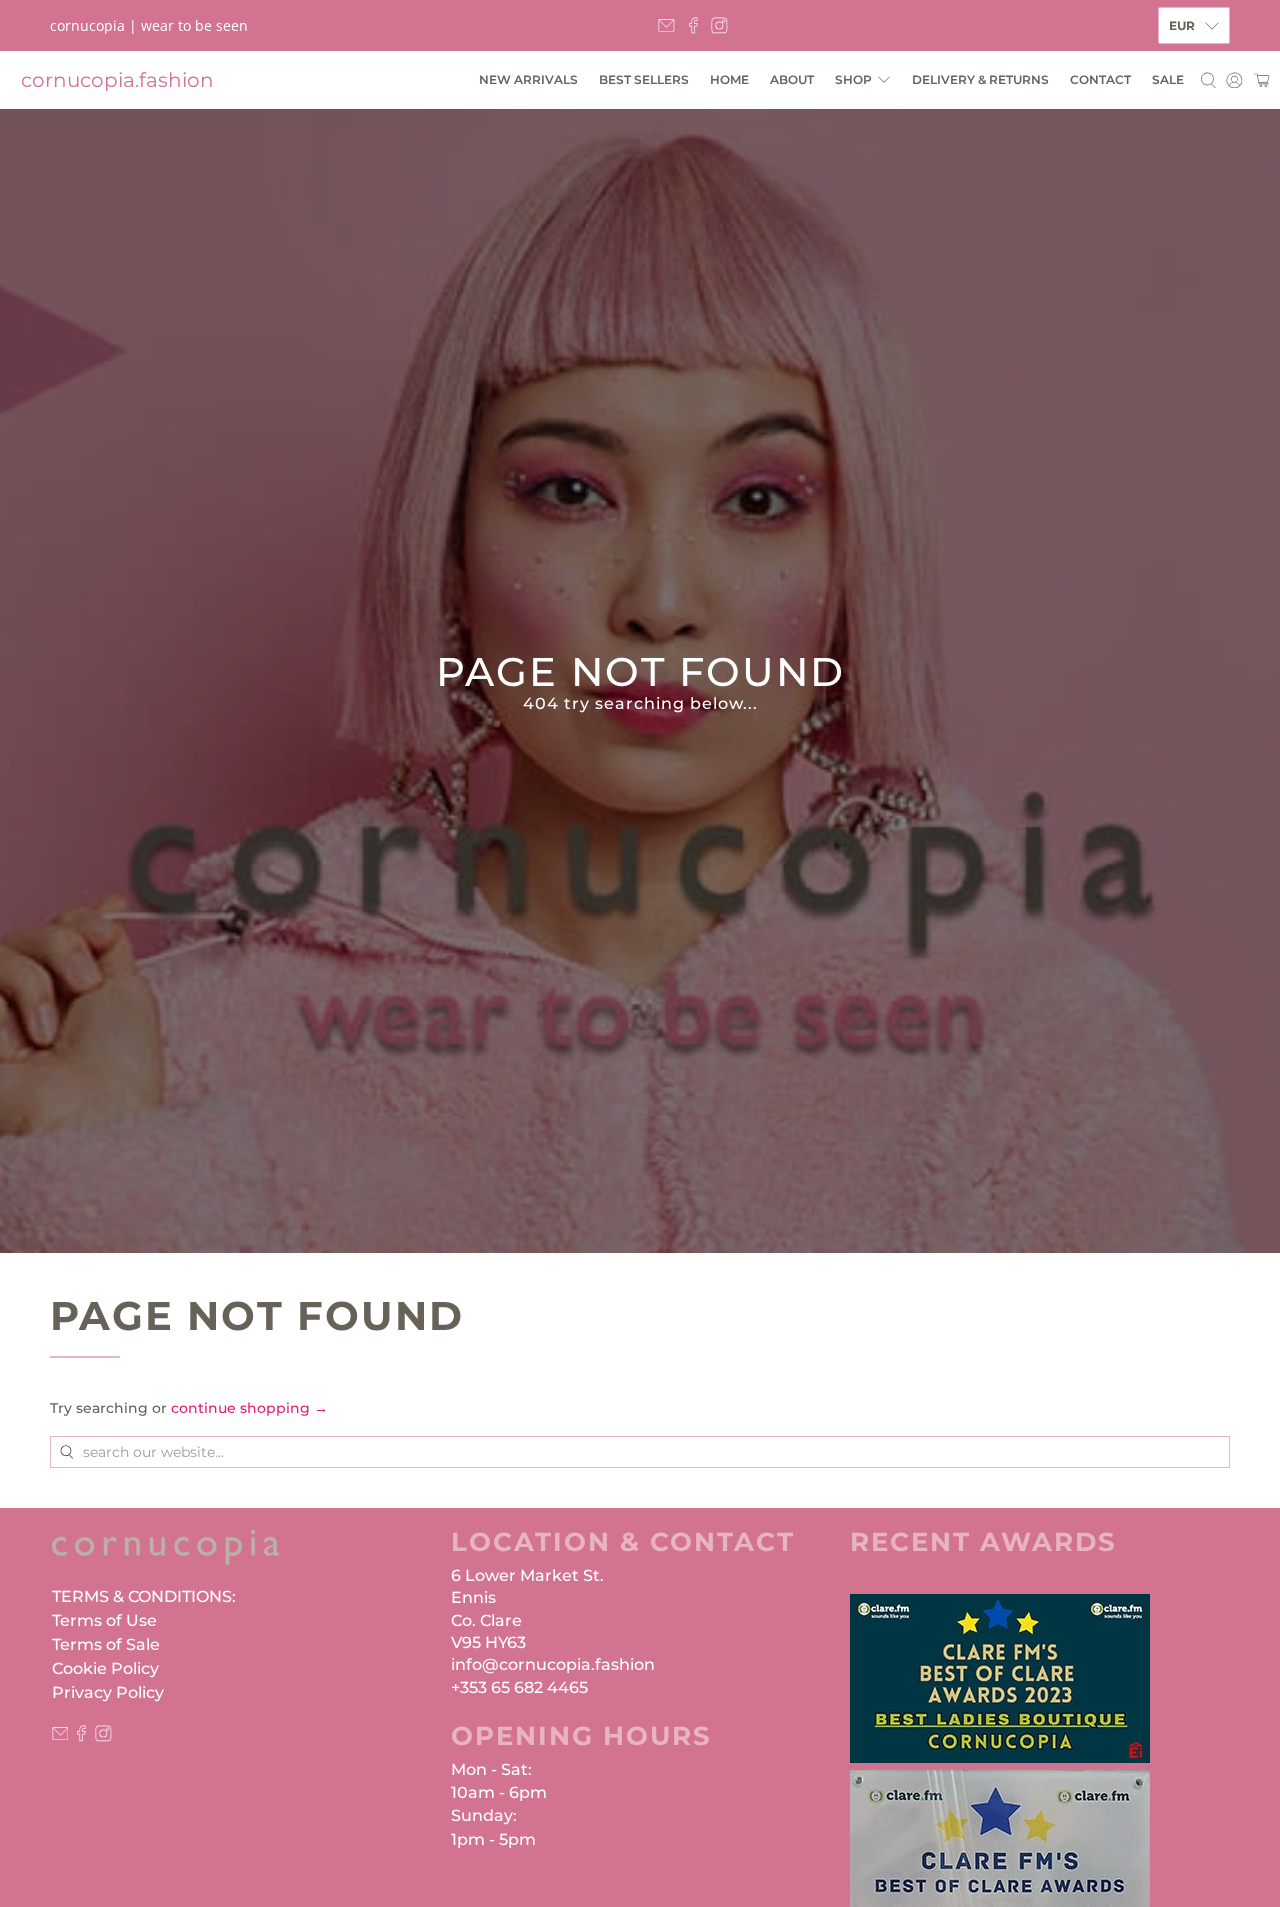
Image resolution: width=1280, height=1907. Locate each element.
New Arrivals (528, 79)
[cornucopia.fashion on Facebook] (693, 25)
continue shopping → (249, 1408)
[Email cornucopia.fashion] (666, 25)
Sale (1168, 79)
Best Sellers (644, 79)
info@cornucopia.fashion (553, 1664)
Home (729, 79)
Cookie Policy (105, 1668)
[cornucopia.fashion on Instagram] (719, 25)
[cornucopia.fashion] (165, 1557)
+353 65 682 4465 (519, 1687)
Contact (1100, 79)
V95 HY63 (488, 1642)
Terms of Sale (106, 1644)
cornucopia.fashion (117, 80)
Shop (853, 79)
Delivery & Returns (980, 79)
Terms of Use (104, 1620)
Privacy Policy (108, 1692)
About (792, 79)
